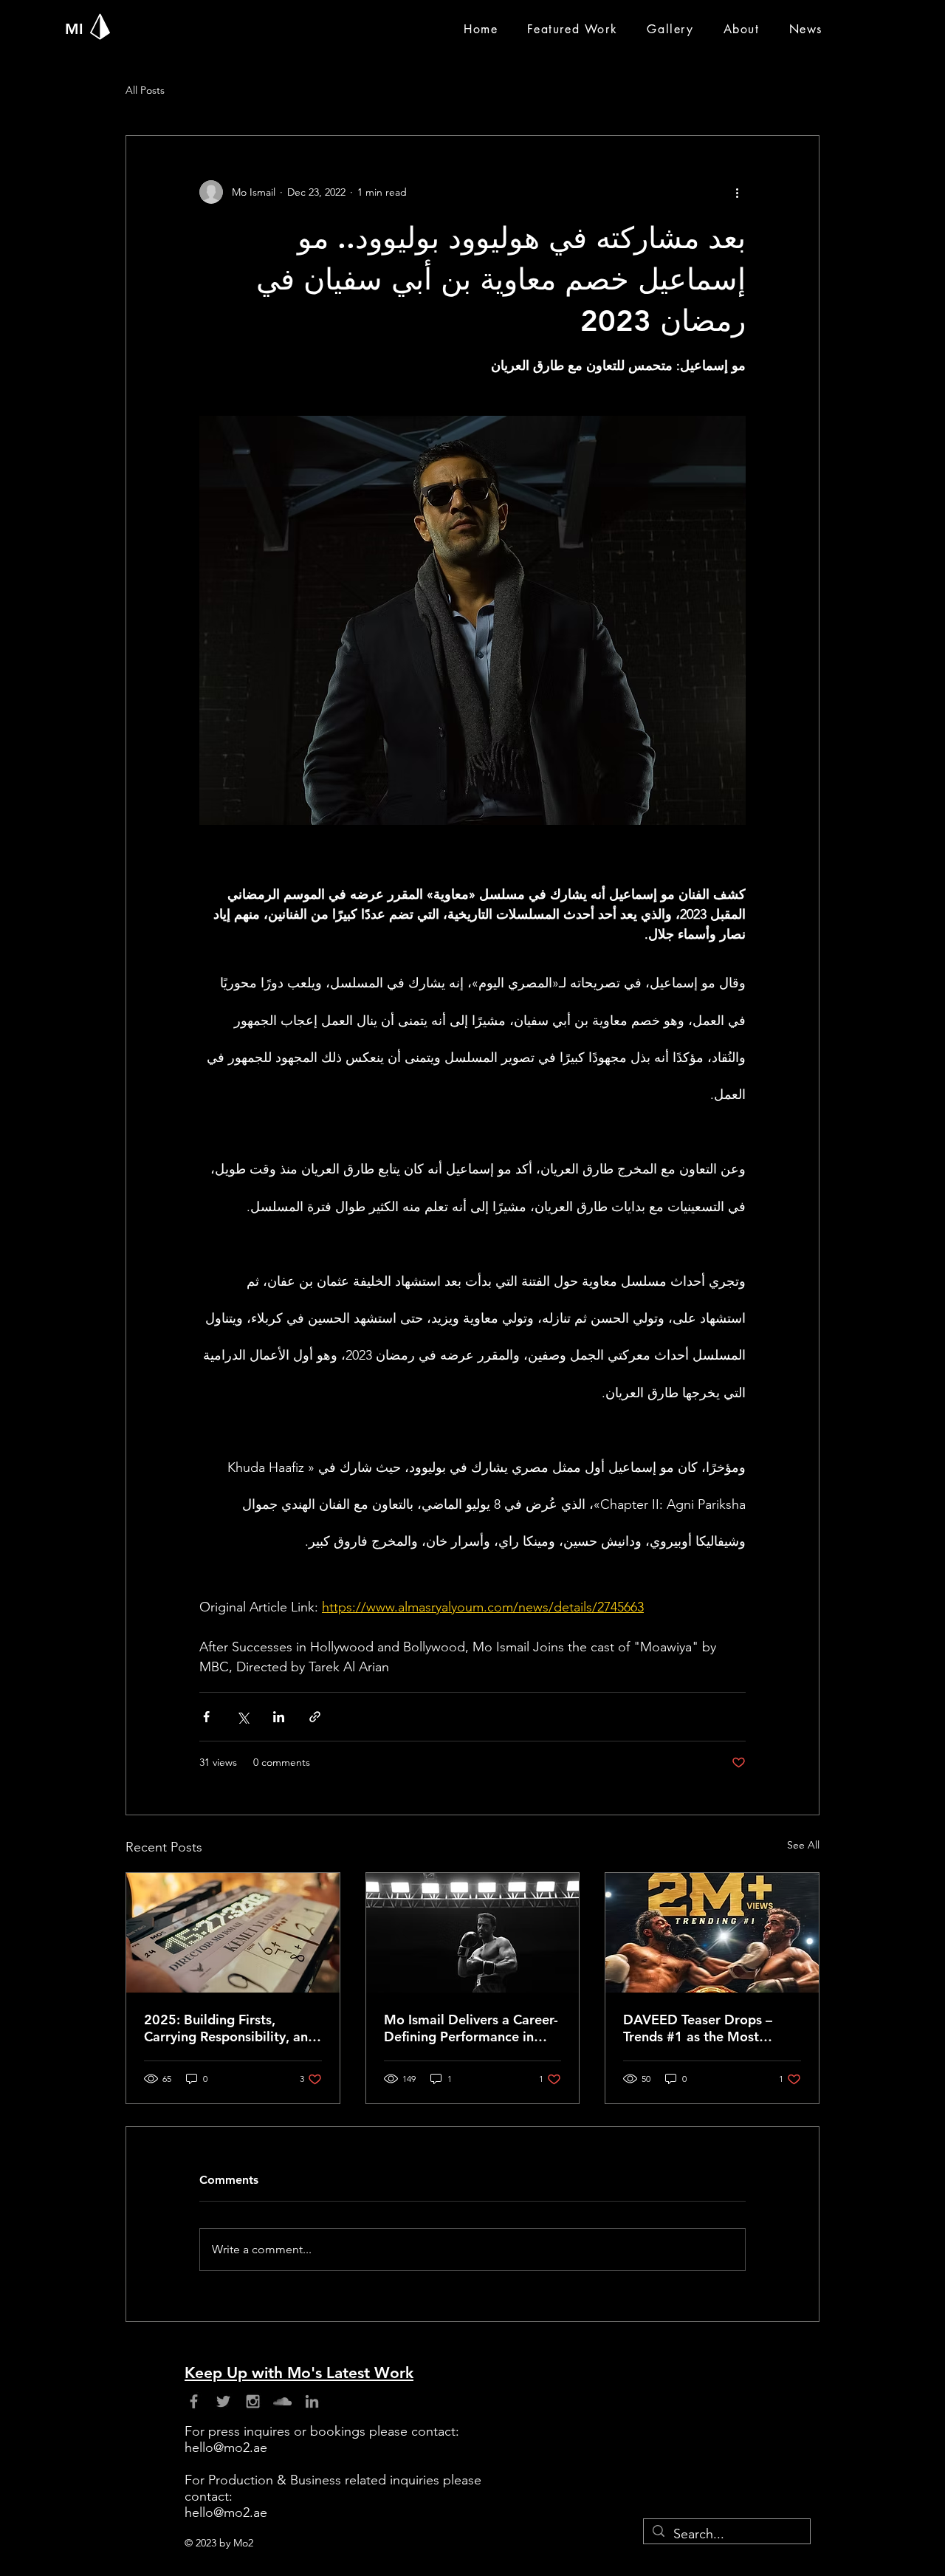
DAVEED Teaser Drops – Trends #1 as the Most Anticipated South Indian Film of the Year (700, 2028)
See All (803, 1845)
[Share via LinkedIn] (279, 1717)
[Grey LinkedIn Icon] (312, 2401)
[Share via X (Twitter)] (243, 1717)
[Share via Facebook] (206, 1717)
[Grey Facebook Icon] (194, 2401)
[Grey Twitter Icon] (223, 2401)
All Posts (145, 90)
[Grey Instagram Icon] (253, 2401)
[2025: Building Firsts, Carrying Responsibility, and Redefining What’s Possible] (233, 1933)
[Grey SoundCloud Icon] (282, 2401)
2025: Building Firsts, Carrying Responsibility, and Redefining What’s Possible (230, 2028)
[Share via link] (315, 1717)
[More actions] (737, 192)
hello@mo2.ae (226, 2447)
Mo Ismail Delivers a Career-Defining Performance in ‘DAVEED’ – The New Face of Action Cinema (471, 2028)
